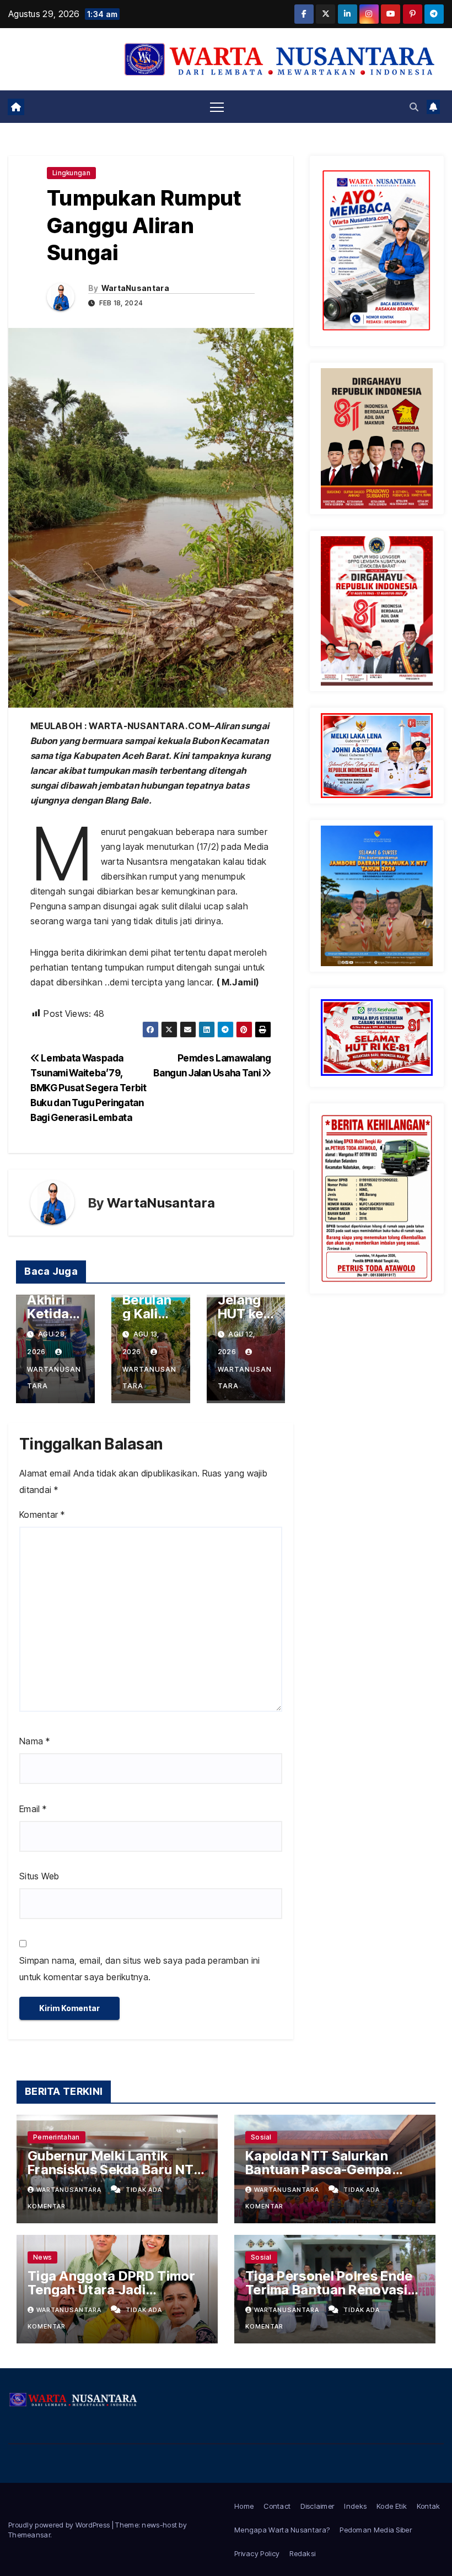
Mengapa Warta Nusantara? (282, 2530)
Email (33, 1809)
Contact (277, 2506)
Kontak (429, 2506)
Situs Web (39, 1876)
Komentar (42, 1515)
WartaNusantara (135, 288)
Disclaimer (317, 2506)
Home (244, 2506)
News (42, 2257)
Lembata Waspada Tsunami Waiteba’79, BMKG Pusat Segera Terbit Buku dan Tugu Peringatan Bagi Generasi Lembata (88, 1088)
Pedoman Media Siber (376, 2530)
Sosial (261, 2137)
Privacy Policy (257, 2553)
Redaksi (302, 2553)
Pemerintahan (57, 2137)
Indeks (355, 2506)
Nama (34, 1741)
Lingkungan (71, 173)
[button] (414, 107)
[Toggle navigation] (217, 107)
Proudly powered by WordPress (60, 2525)
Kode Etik (392, 2506)
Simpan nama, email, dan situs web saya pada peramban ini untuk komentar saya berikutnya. (140, 1969)
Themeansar (29, 2535)
